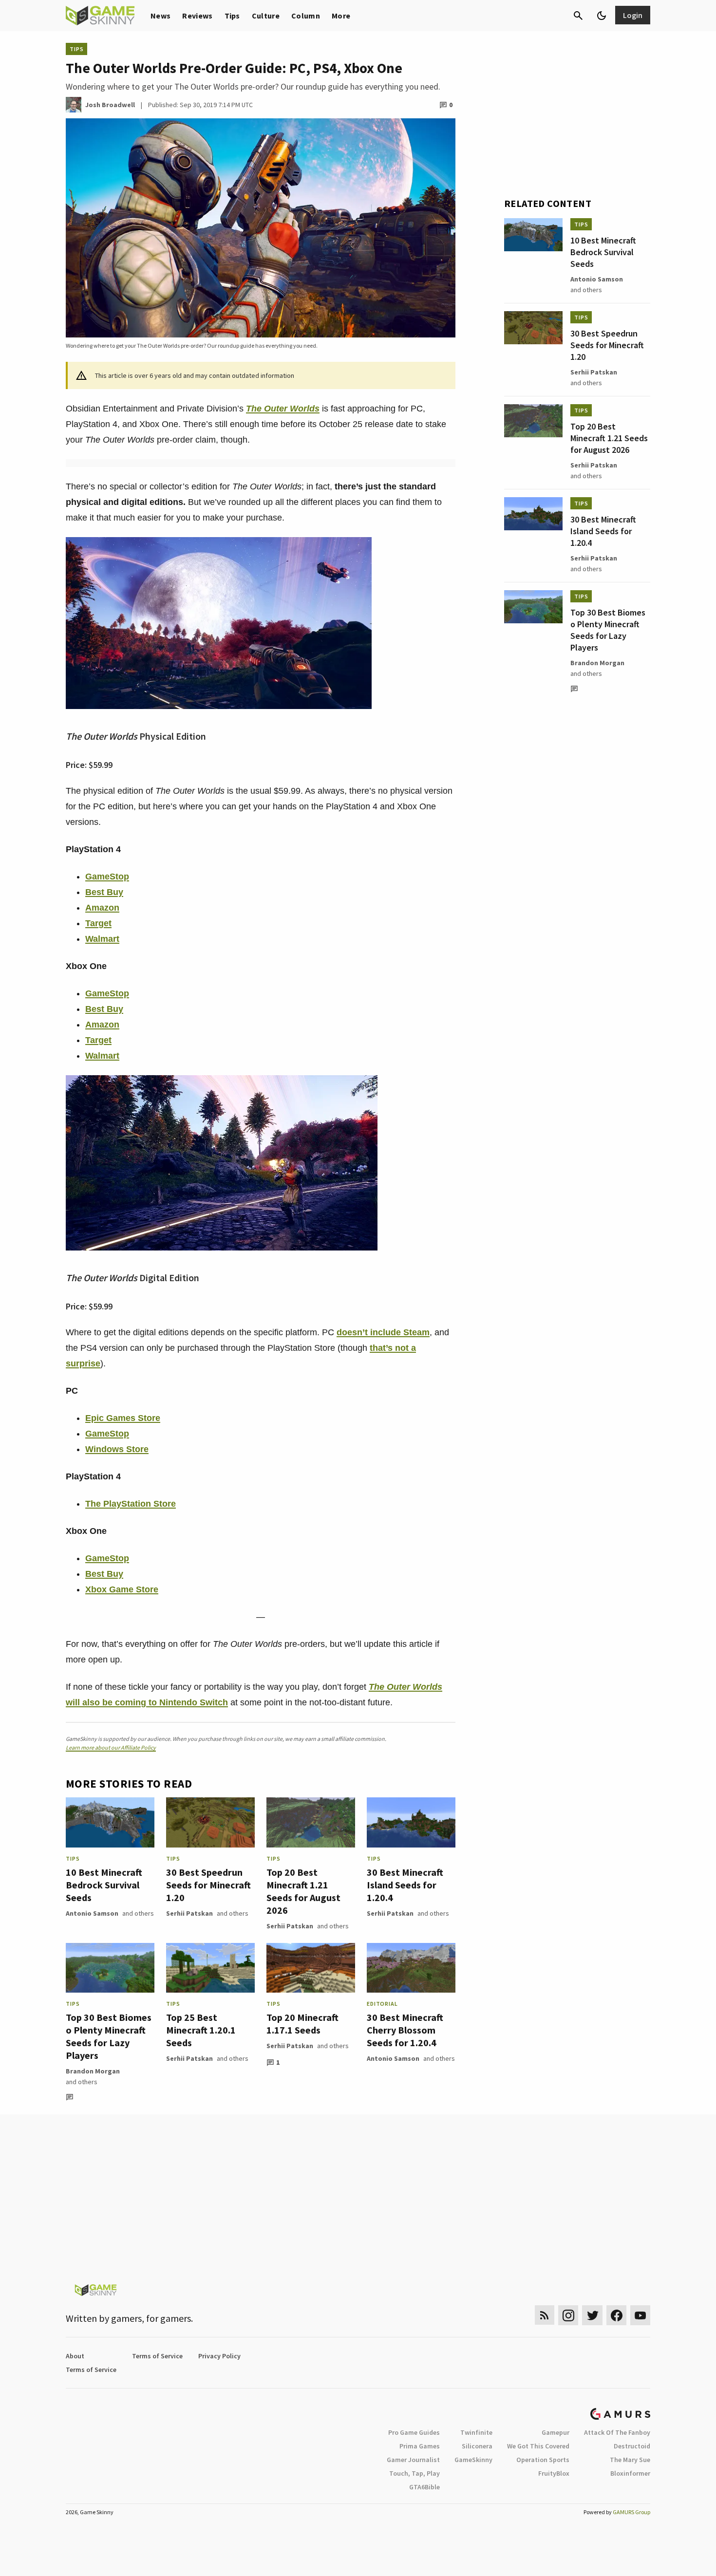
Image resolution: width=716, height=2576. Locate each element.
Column (306, 16)
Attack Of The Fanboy (617, 2432)
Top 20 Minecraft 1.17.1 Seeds (302, 2024)
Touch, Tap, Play (415, 2473)
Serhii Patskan (189, 1913)
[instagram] (568, 2315)
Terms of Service (157, 2356)
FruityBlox (554, 2473)
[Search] (578, 16)
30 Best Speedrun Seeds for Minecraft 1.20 (208, 1885)
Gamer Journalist (413, 2460)
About (75, 2356)
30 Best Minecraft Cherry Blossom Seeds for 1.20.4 (405, 2030)
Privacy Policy (219, 2356)
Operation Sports (543, 2460)
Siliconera (477, 2446)
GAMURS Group (631, 2512)
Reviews (197, 16)
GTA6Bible (424, 2487)
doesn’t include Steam (383, 1332)
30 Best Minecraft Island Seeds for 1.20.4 (405, 1885)
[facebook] (616, 2315)
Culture (266, 16)
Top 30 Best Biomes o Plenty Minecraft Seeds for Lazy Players (109, 2036)
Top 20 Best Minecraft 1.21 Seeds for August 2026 (303, 1891)
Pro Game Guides (414, 2432)
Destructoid (632, 2446)
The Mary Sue (630, 2460)
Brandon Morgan (93, 2071)
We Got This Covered (538, 2446)
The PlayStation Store (131, 1504)
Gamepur (556, 2432)
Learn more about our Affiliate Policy (111, 1747)
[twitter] (592, 2315)
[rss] (545, 2315)
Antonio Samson (92, 1913)
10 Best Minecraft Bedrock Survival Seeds (104, 1885)
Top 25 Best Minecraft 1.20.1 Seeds (201, 2030)
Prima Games (420, 2446)
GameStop (107, 877)
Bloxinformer (630, 2473)
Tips (232, 16)
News (160, 16)
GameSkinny (473, 2460)
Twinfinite (476, 2432)
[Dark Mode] (602, 16)
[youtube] (641, 2315)
